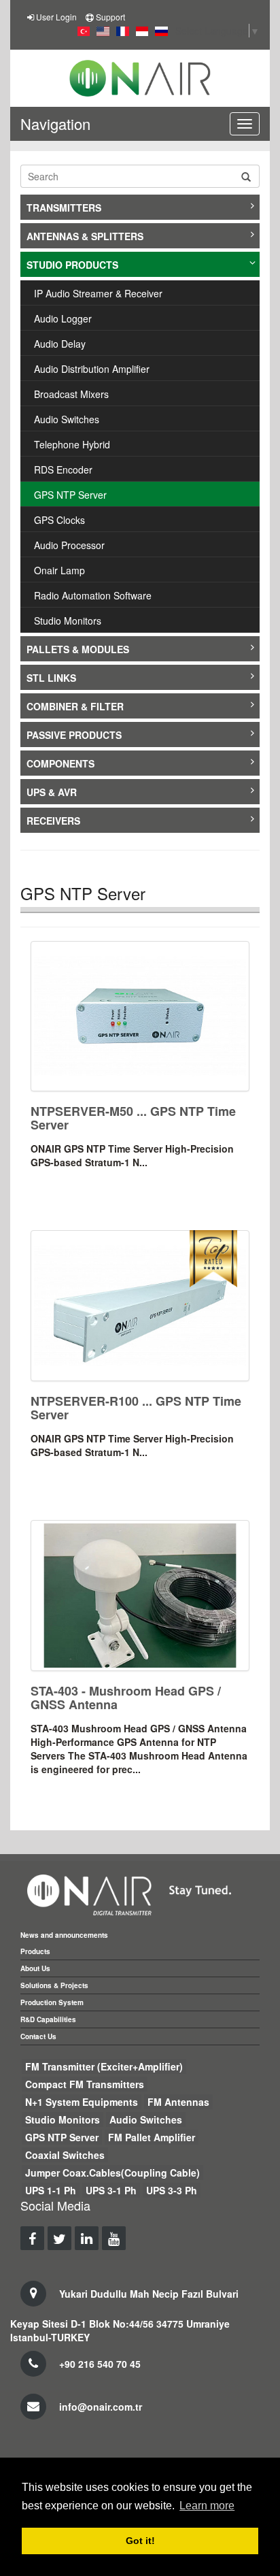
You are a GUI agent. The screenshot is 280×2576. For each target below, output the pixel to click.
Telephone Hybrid (72, 444)
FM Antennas (178, 2102)
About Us (35, 1968)
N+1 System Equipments (82, 2102)
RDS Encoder (63, 469)
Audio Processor (69, 545)
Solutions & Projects (54, 1985)
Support (110, 17)
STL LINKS (51, 678)
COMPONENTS (60, 763)
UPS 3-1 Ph (111, 2190)
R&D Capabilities (48, 2019)
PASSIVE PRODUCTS (74, 735)
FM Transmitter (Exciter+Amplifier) (104, 2066)
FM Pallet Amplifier (152, 2137)
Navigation (55, 123)
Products (35, 1951)
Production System (52, 2002)
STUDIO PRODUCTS (72, 265)
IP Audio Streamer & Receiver (98, 293)
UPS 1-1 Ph (51, 2190)
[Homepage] (140, 78)
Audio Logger (63, 318)
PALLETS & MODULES (78, 649)
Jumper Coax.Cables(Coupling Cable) (112, 2173)
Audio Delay (60, 344)
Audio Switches (67, 419)
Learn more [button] (207, 2506)
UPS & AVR (52, 792)
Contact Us (38, 2036)
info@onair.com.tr (101, 2407)
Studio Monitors (68, 621)
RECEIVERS (53, 821)
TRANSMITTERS (64, 208)
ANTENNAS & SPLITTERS (85, 236)
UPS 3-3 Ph (172, 2190)
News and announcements (64, 1935)
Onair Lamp (59, 570)
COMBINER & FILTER (75, 706)
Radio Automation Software (93, 595)
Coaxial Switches (65, 2155)
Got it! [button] (140, 2541)
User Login (56, 17)
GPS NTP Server (70, 495)
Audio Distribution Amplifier (92, 369)
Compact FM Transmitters (85, 2084)
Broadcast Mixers (71, 394)
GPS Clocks (59, 520)
